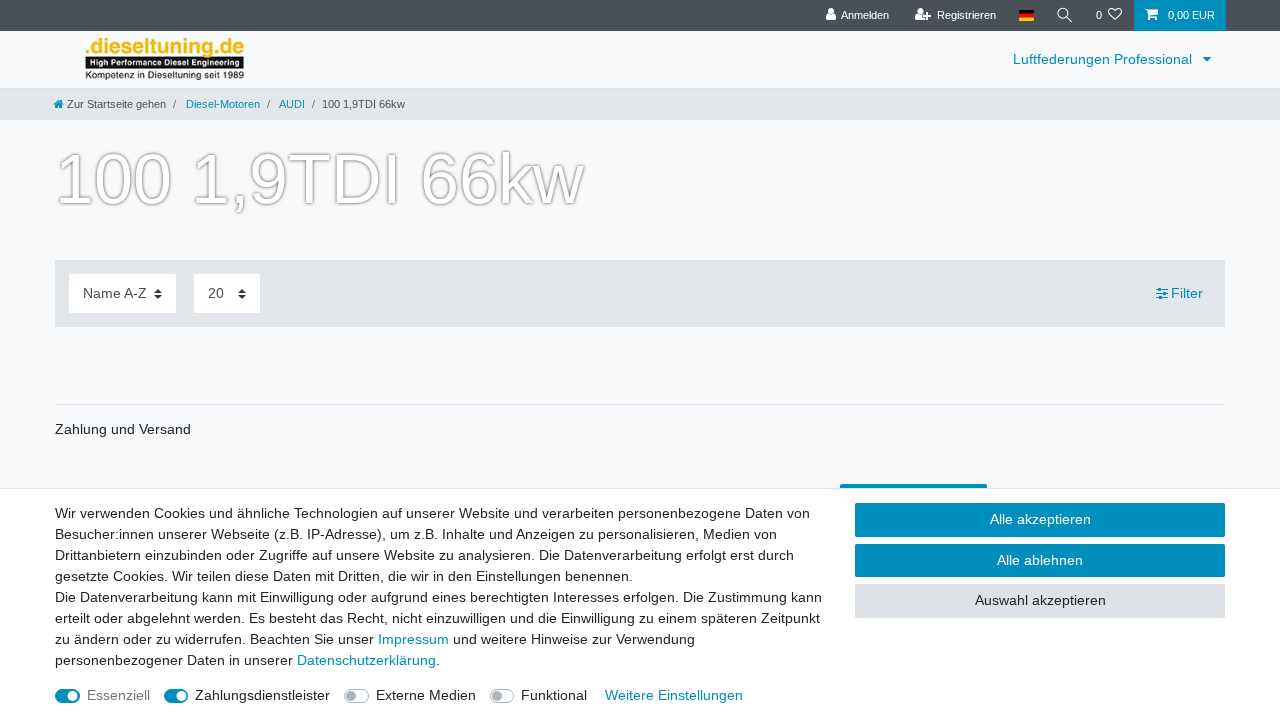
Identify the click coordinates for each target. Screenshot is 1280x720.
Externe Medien (426, 695)
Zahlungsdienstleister (262, 695)
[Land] (1025, 15)
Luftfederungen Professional (1104, 59)
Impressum (413, 639)
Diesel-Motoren (221, 104)
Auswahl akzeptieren (1040, 600)
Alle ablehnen (1040, 560)
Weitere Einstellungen (674, 695)
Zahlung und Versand (123, 429)
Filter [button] (1187, 293)
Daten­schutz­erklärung (366, 660)
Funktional (554, 695)
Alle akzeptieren (1040, 519)
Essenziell (118, 695)
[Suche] (1065, 15)
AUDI (291, 104)
